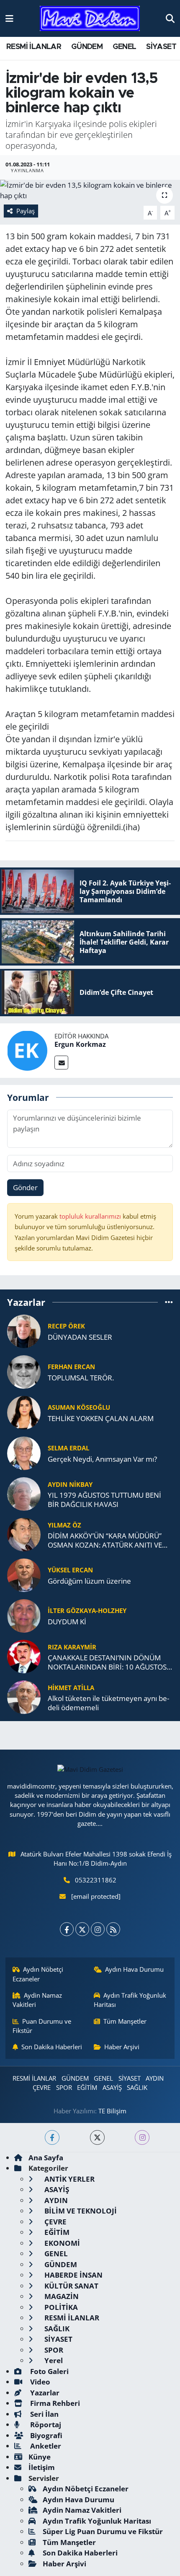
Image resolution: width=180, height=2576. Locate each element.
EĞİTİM (87, 2087)
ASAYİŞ (112, 2087)
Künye (40, 2457)
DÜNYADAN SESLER (80, 1337)
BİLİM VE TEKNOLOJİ (80, 2211)
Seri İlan (44, 2414)
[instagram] (142, 2137)
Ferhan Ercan (71, 1367)
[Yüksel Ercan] (24, 1575)
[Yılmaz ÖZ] (24, 1534)
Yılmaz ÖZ (64, 1525)
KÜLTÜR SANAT (71, 2286)
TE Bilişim (112, 2111)
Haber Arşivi (122, 2047)
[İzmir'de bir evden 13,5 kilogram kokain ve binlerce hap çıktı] (90, 190)
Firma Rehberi (54, 2403)
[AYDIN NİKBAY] (24, 1493)
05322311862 (96, 1880)
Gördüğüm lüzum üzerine (89, 1581)
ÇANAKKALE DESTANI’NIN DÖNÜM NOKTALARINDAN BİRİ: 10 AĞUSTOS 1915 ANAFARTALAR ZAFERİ (107, 1662)
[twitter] (97, 2137)
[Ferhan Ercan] (24, 1371)
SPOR (64, 2087)
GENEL (125, 47)
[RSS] (113, 1929)
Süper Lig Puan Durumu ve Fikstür (103, 2531)
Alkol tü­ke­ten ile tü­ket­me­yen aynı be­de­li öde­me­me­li (108, 1703)
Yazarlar (44, 2393)
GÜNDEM (87, 47)
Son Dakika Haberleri (52, 2047)
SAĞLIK (137, 2087)
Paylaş (26, 211)
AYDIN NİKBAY (70, 1484)
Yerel (53, 2360)
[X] (82, 1929)
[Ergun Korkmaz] (27, 1050)
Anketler (45, 2446)
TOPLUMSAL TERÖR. (81, 1378)
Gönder (25, 1187)
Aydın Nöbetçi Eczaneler (38, 1974)
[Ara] (170, 18)
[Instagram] (98, 1929)
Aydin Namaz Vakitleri (37, 2000)
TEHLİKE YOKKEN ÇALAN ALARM (101, 1418)
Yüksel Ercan (70, 1570)
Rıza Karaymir (72, 1647)
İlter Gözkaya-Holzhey (87, 1610)
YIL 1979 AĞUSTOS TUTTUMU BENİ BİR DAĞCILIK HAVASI (104, 1500)
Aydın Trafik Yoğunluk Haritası (130, 2000)
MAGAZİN (61, 2296)
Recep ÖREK (66, 1326)
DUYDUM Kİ (67, 1622)
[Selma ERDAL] (24, 1453)
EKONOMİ (61, 2243)
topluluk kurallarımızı (91, 1216)
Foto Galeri (49, 2371)
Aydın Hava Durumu (134, 1969)
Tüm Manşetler (125, 2021)
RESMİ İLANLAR (34, 47)
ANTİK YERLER (69, 2179)
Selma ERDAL (68, 1448)
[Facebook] (67, 1929)
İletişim (42, 2467)
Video (39, 2382)
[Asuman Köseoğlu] (24, 1412)
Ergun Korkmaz (80, 1044)
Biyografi (45, 2435)
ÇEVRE (42, 2087)
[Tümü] (169, 1302)
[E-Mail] (61, 1063)
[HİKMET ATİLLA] (24, 1697)
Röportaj (45, 2425)
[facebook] (52, 2137)
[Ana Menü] (9, 18)
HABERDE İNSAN (73, 2275)
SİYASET (161, 47)
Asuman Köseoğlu (79, 1407)
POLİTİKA (60, 2307)
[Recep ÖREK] (24, 1331)
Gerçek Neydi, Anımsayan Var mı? (102, 1459)
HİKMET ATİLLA (71, 1688)
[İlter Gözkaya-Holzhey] (24, 1615)
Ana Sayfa (46, 2158)
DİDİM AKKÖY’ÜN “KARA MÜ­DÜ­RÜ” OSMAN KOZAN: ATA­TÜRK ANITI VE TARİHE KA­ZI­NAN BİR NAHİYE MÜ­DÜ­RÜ (109, 1540)
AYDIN (155, 2078)
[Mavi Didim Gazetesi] (90, 19)
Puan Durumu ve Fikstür (42, 2026)
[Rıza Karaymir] (24, 1656)
